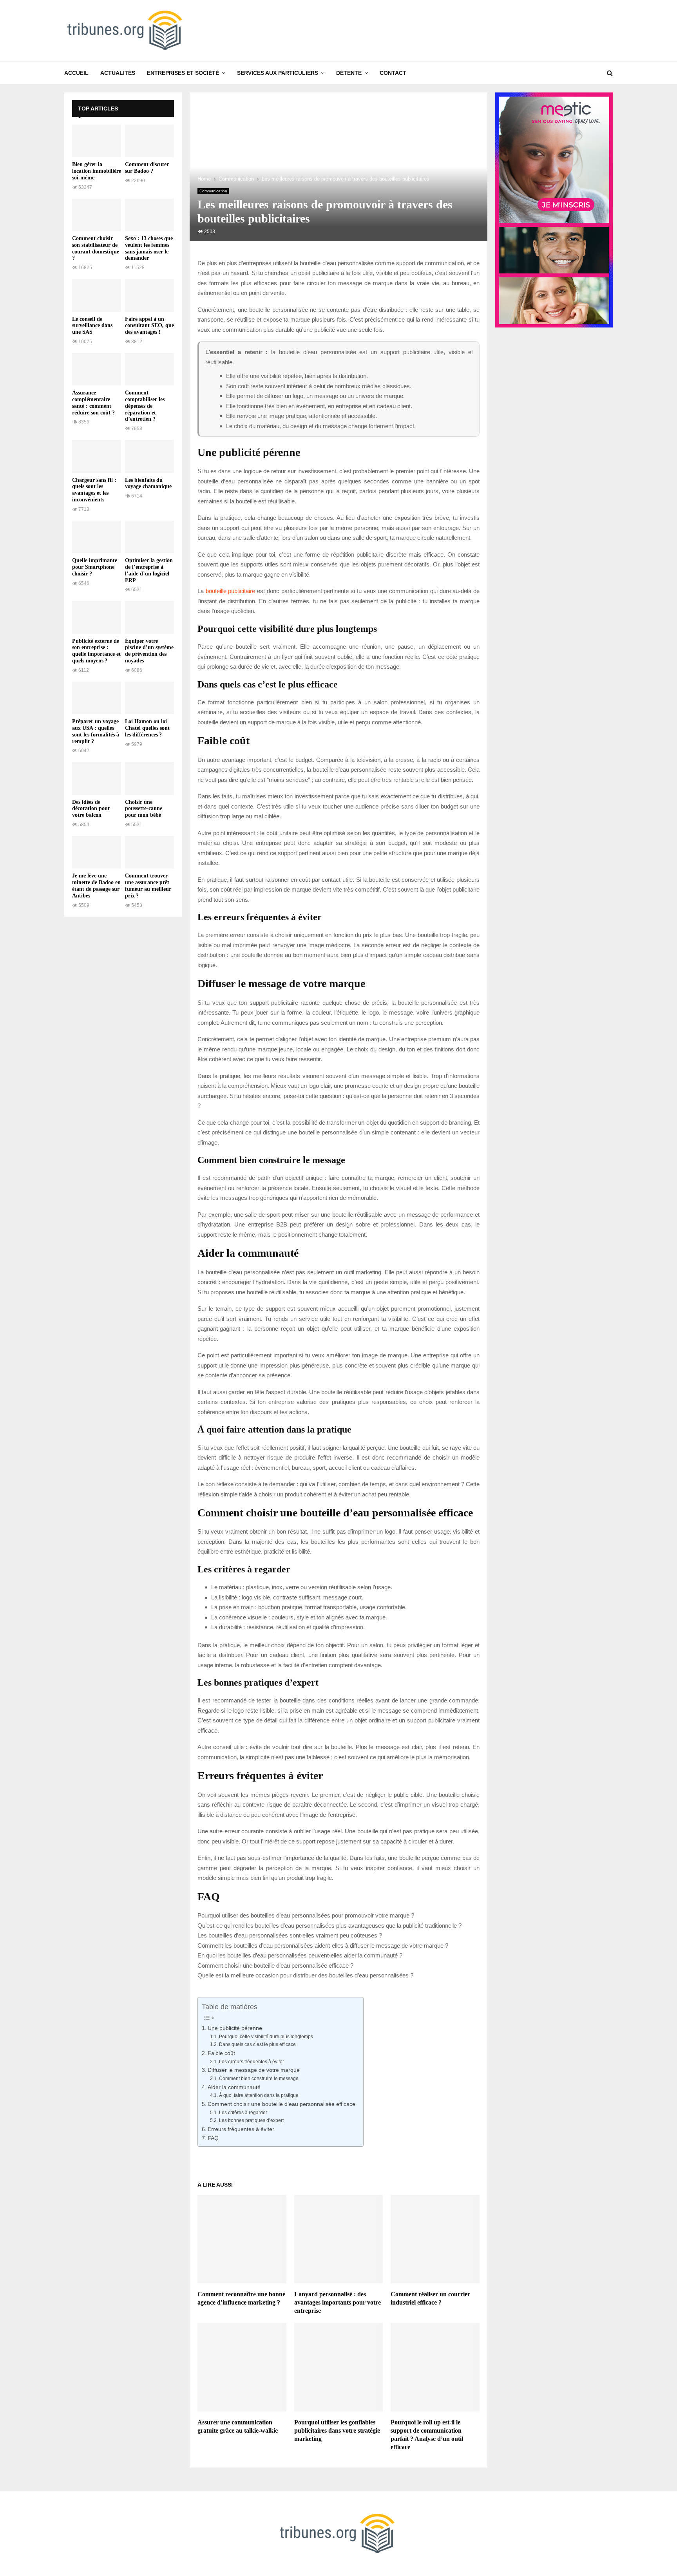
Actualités (118, 73)
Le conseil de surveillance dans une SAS (92, 326)
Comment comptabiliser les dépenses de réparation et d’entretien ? (145, 406)
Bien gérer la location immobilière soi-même (97, 171)
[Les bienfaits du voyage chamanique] (149, 456)
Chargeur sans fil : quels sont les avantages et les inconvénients (94, 490)
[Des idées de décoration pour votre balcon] (97, 778)
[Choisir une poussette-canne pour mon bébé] (149, 778)
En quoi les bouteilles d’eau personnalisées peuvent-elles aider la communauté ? (300, 1955)
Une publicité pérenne (235, 2028)
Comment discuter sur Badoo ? (147, 168)
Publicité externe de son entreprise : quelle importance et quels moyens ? (96, 651)
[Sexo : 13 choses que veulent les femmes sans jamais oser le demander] (149, 215)
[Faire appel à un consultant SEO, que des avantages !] (149, 295)
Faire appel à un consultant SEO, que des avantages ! (149, 326)
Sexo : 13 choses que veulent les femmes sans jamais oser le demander (149, 248)
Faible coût (221, 2053)
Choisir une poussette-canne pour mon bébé (144, 809)
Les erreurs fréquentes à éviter (251, 2062)
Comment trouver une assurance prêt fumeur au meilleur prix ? (148, 885)
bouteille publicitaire (231, 591)
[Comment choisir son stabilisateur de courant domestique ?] (97, 215)
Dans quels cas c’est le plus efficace (257, 2044)
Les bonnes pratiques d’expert (251, 2120)
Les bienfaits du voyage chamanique (148, 483)
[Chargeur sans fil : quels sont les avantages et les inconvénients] (97, 456)
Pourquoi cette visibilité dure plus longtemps (266, 2037)
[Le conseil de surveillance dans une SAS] (97, 295)
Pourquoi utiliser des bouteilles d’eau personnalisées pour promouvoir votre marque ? (306, 1915)
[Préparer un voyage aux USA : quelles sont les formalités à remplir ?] (97, 698)
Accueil (76, 73)
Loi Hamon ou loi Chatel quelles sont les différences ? (147, 728)
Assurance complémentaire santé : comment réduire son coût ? (93, 402)
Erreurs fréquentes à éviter (241, 2129)
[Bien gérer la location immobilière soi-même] (97, 141)
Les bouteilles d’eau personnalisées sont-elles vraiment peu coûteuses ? (290, 1935)
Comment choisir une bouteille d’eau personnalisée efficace (281, 2104)
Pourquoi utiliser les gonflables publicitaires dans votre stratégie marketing (337, 2430)
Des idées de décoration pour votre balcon (91, 809)
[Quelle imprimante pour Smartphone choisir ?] (97, 537)
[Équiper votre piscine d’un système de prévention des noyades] (149, 617)
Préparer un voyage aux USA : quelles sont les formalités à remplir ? (96, 731)
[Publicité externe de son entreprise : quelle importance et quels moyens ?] (97, 617)
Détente (349, 73)
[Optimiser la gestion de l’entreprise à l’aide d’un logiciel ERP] (149, 537)
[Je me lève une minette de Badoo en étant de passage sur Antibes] (97, 852)
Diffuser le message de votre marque (254, 2070)
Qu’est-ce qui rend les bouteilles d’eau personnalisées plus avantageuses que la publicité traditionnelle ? (329, 1926)
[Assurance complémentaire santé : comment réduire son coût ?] (97, 369)
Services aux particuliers (278, 73)
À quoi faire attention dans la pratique (259, 2095)
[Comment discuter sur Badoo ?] (149, 141)
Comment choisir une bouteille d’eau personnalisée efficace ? (275, 1965)
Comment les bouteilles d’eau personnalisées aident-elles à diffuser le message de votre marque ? (323, 1946)
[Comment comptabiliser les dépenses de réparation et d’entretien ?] (149, 369)
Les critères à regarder (243, 2113)
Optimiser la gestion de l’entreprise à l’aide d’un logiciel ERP (149, 570)
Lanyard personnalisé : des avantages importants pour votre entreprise (338, 2302)
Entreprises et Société (183, 73)
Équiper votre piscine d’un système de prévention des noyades (149, 651)
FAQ (213, 2138)
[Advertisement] (123, 1042)
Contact (393, 73)
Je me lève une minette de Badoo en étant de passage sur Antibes (96, 885)
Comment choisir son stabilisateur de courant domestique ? (96, 248)
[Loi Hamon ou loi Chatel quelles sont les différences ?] (149, 698)
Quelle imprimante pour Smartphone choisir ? (95, 567)
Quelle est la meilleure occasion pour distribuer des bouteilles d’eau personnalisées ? (305, 1975)
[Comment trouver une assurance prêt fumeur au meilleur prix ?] (149, 852)
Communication (213, 191)
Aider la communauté (234, 2087)
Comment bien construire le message (259, 2079)
